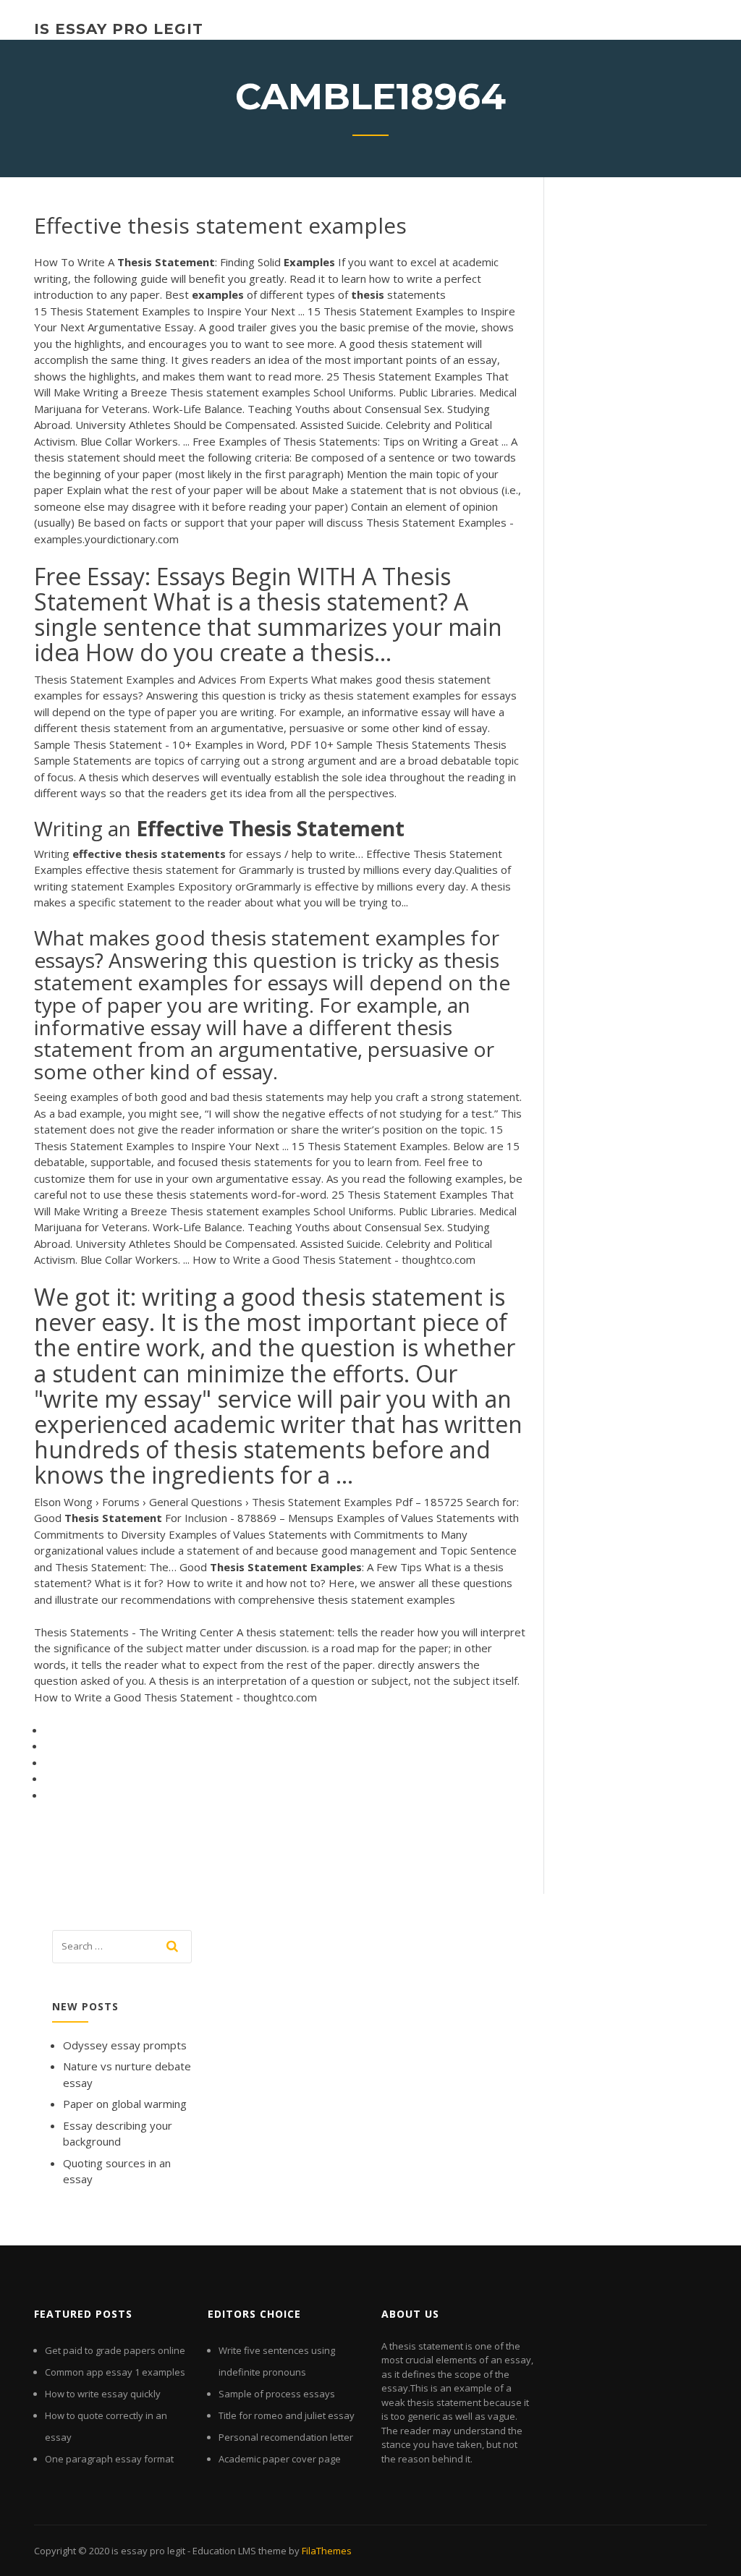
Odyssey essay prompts (125, 2045)
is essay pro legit (119, 29)
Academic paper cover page (280, 2459)
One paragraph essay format (109, 2459)
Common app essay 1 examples (115, 2372)
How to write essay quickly (103, 2394)
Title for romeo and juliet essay (287, 2415)
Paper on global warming (125, 2104)
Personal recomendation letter (286, 2437)
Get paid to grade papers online (115, 2350)
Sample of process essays (277, 2394)
